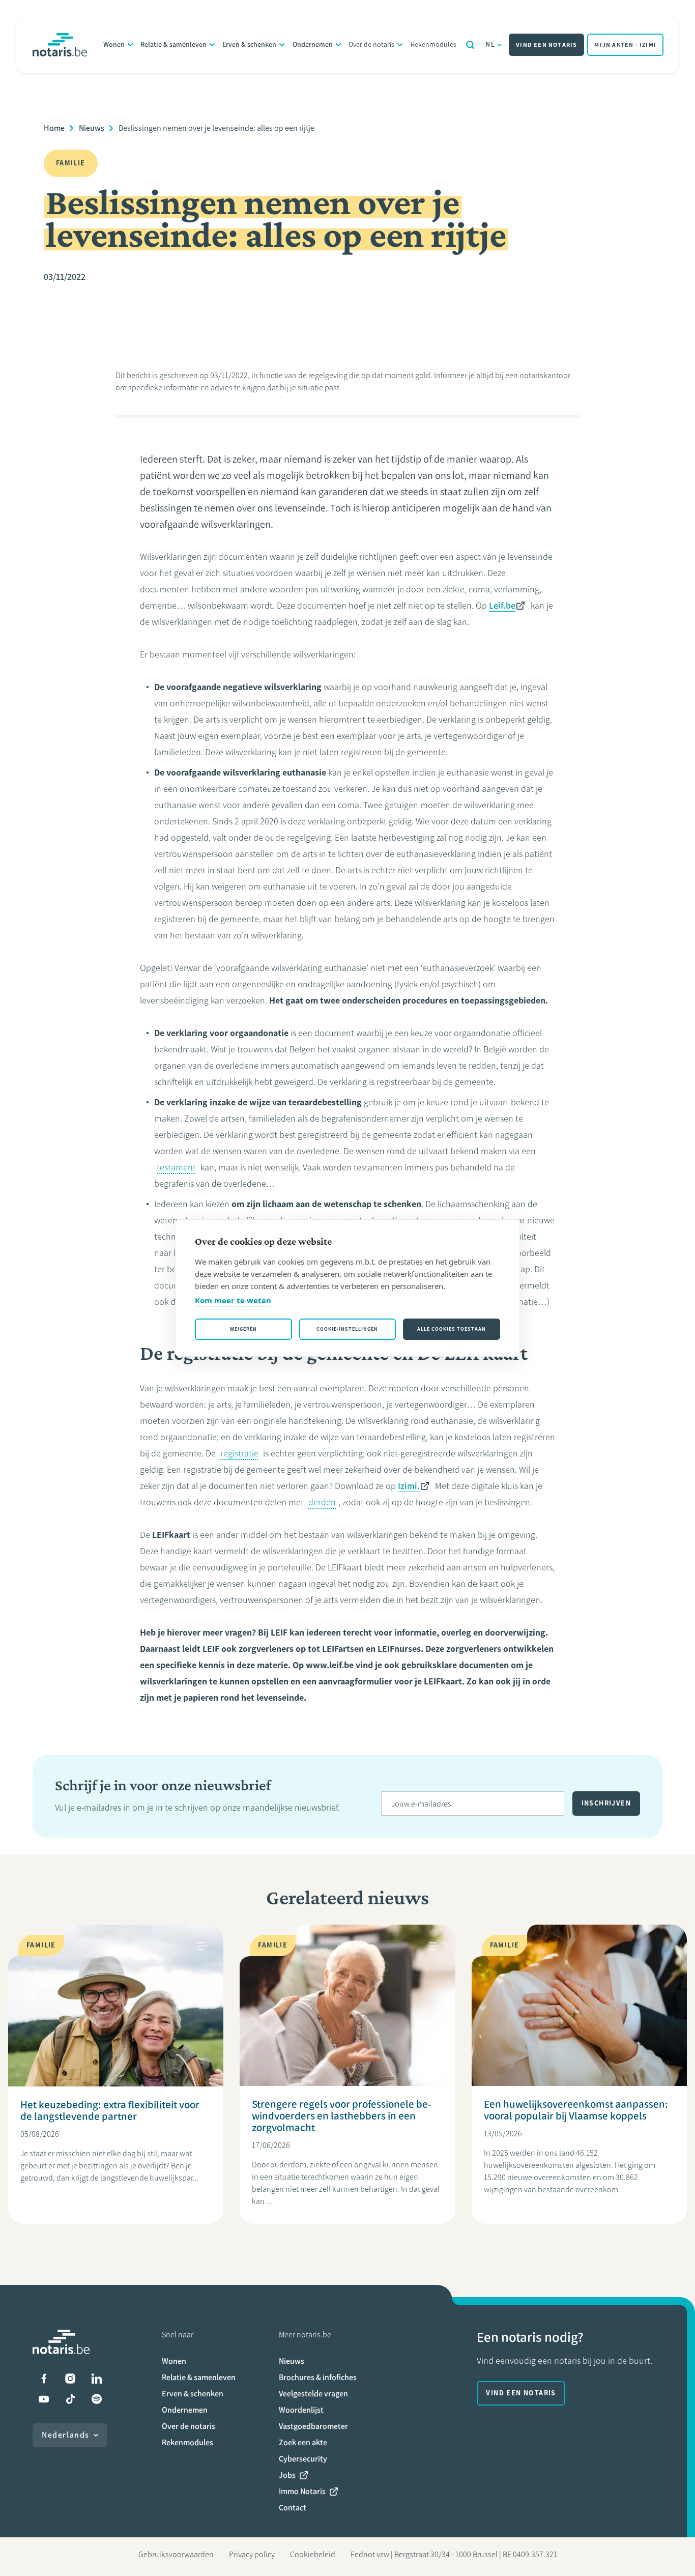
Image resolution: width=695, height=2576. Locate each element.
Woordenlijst (301, 2410)
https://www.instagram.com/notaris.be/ (70, 2379)
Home (54, 128)
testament (176, 1167)
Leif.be (502, 606)
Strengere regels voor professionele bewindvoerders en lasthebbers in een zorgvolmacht (342, 2116)
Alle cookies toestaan (452, 1329)
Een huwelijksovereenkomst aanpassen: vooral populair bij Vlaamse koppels (576, 2110)
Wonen (114, 45)
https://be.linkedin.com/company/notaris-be (97, 2379)
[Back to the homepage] (60, 45)
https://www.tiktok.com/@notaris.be (70, 2399)
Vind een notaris (546, 45)
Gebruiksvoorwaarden (176, 2554)
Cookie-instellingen (347, 1329)
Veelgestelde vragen (313, 2394)
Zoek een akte (303, 2442)
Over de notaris (371, 45)
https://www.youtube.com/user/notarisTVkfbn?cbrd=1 (44, 2399)
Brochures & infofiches (318, 2377)
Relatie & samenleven (173, 45)
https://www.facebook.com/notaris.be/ (44, 2379)
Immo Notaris (302, 2491)
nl (490, 45)
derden (322, 1502)
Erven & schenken (249, 45)
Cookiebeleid (313, 2554)
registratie (239, 1453)
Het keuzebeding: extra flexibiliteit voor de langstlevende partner (110, 2110)
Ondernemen (313, 45)
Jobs (287, 2475)
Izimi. (409, 1486)
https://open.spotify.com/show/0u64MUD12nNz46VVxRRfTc (97, 2399)
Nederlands (66, 2435)
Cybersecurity (303, 2459)
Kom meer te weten (233, 1300)
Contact (293, 2508)
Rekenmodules (433, 45)
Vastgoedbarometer (313, 2426)
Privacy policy (252, 2554)
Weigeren (243, 1329)
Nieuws (92, 128)
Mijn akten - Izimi (625, 45)
